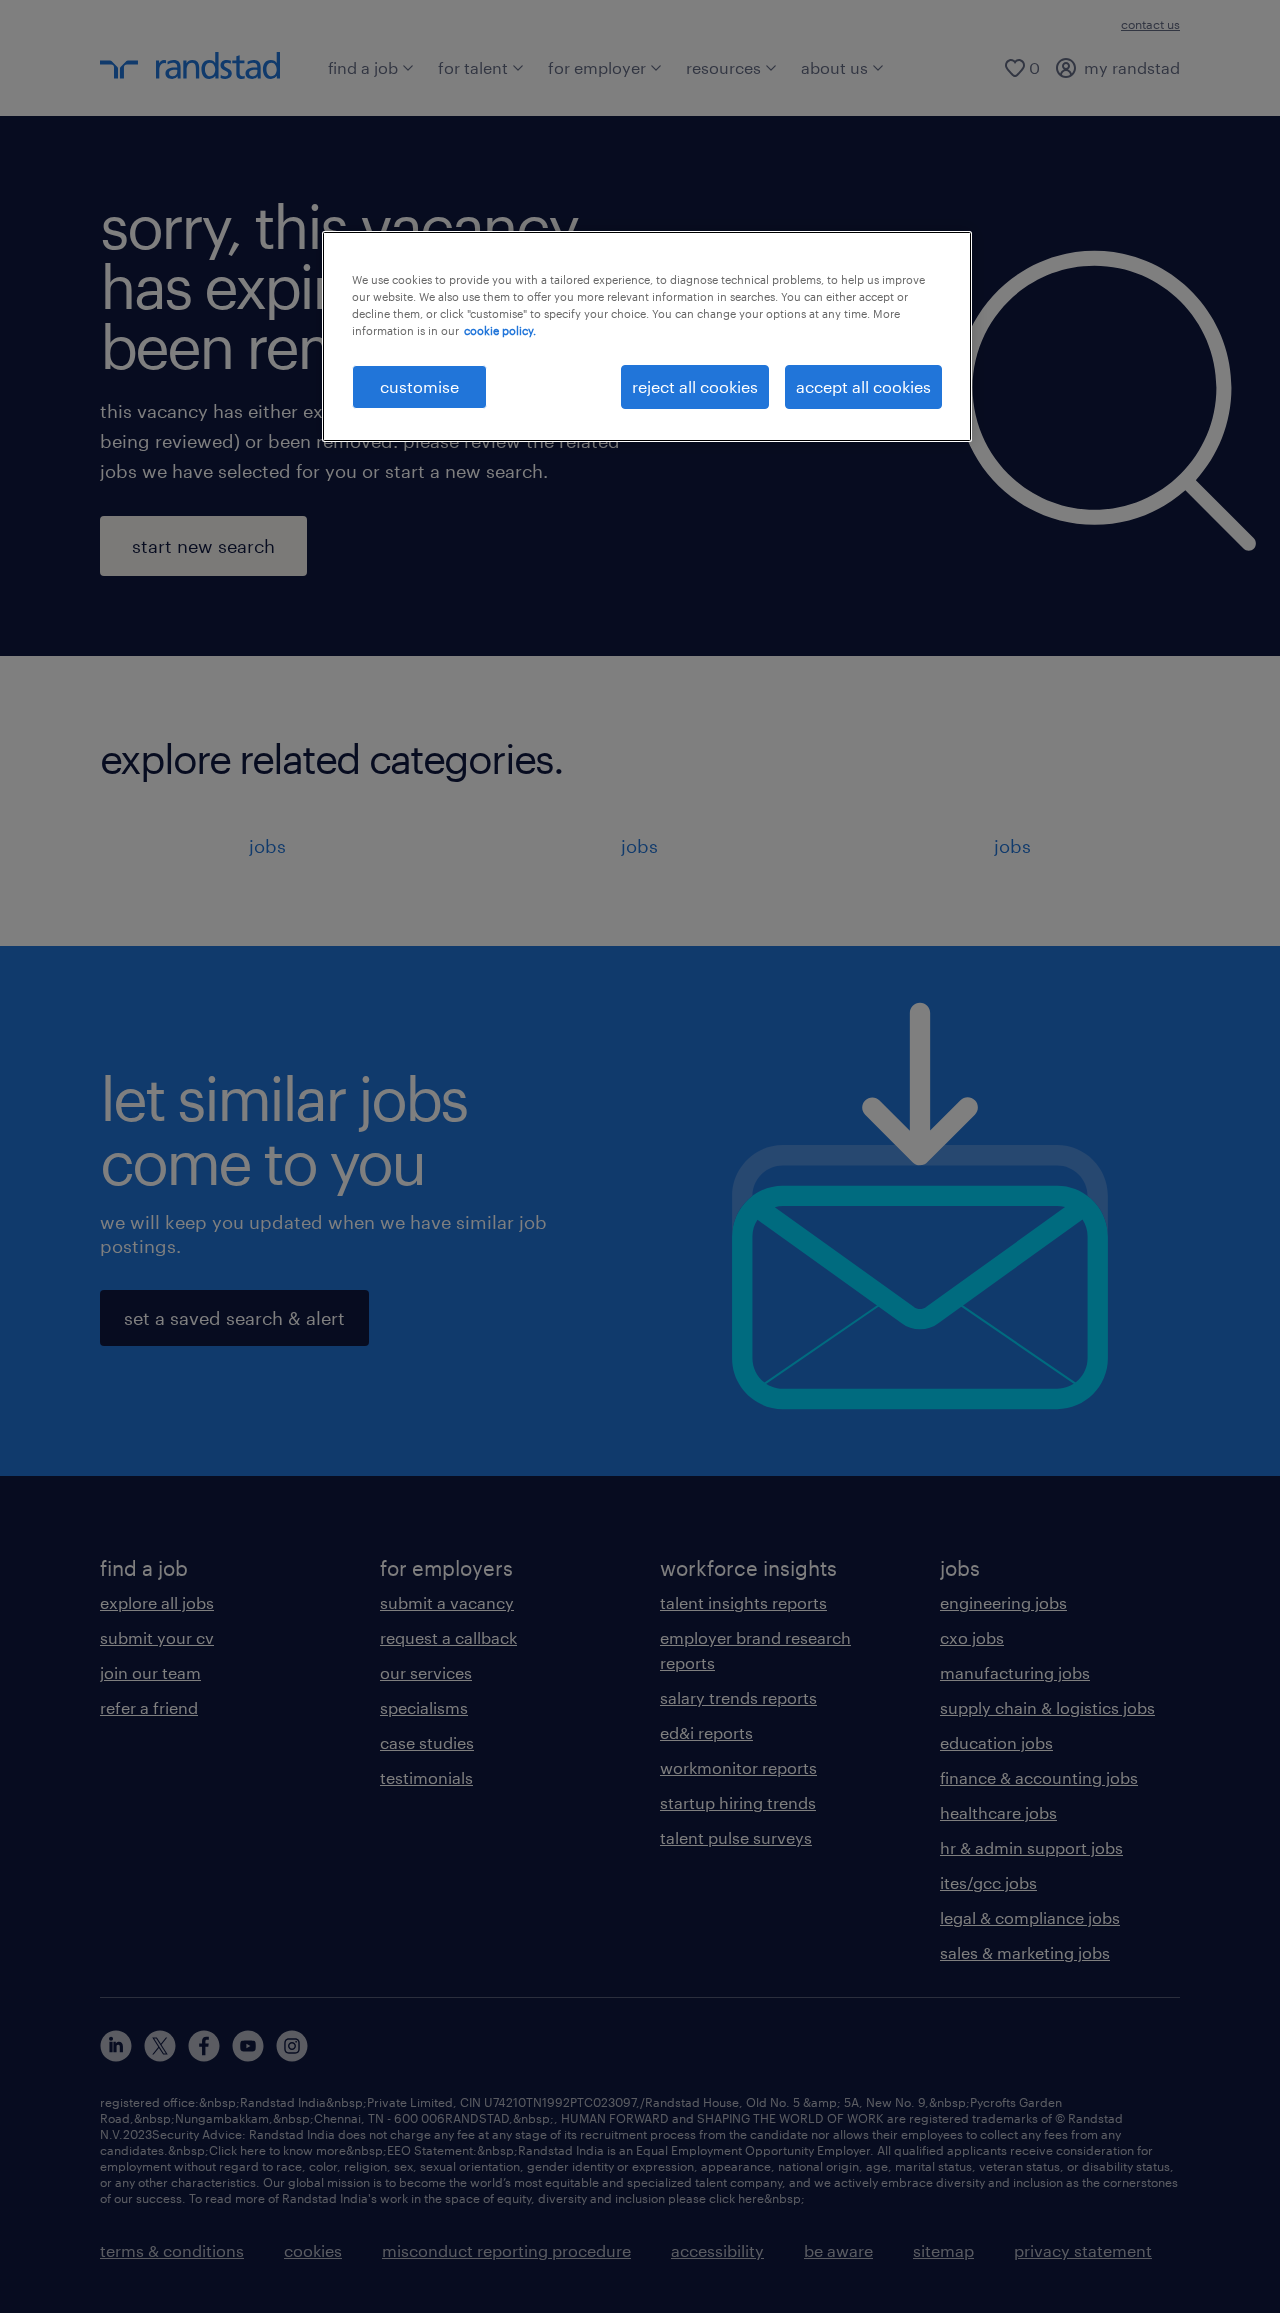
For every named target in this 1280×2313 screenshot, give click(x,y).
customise (419, 386)
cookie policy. (500, 330)
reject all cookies (695, 386)
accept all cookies (863, 386)
